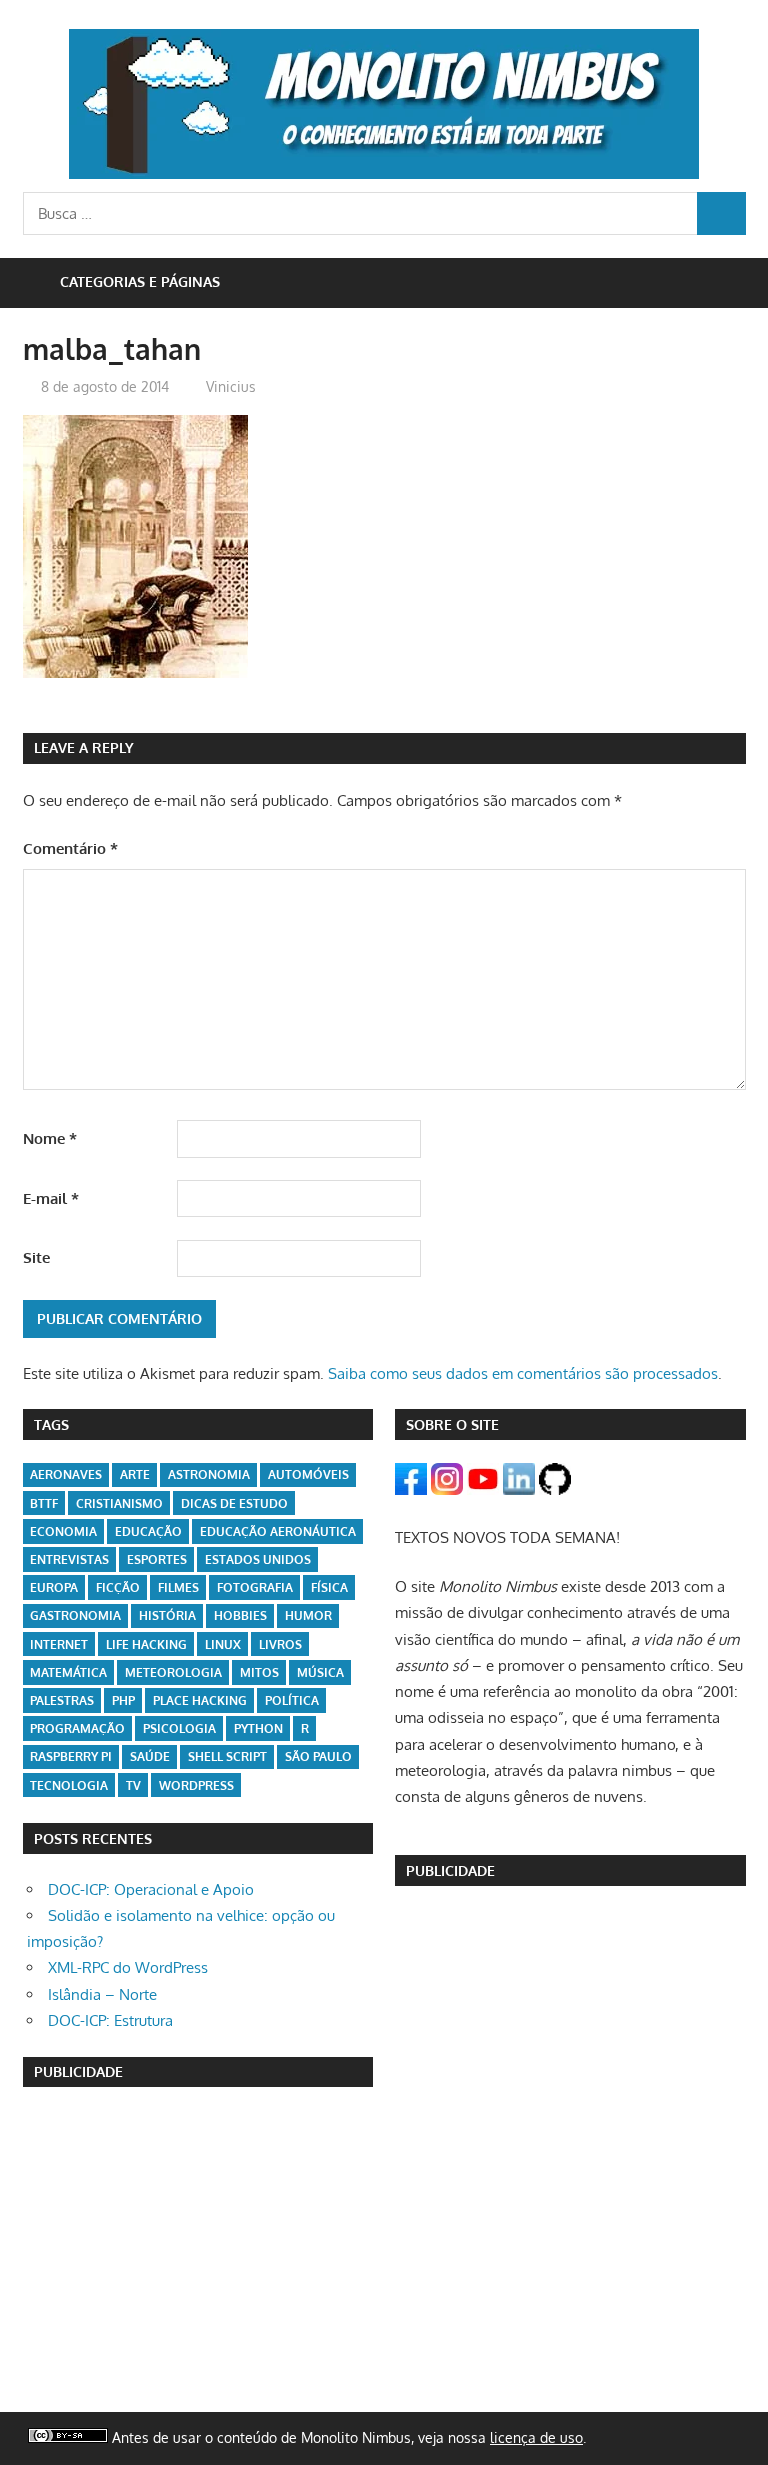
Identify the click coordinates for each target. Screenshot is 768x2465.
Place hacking (200, 1700)
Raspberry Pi (71, 1756)
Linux (223, 1644)
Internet (59, 1644)
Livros (280, 1644)
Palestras (62, 1700)
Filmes (178, 1587)
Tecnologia (69, 1785)
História (167, 1615)
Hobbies (240, 1615)
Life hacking (146, 1644)
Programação (77, 1728)
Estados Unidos (258, 1559)
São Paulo (318, 1756)
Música (320, 1672)
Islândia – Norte (102, 1994)
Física (329, 1587)
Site (36, 1257)
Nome (50, 1138)
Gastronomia (75, 1615)
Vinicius (231, 386)
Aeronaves (66, 1474)
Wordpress (196, 1785)
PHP (123, 1700)
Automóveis (308, 1474)
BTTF (44, 1503)
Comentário (70, 848)
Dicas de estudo (234, 1503)
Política (292, 1700)
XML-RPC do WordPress (128, 1967)
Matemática (68, 1672)
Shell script (227, 1756)
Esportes (157, 1559)
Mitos (259, 1672)
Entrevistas (69, 1559)
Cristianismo (119, 1503)
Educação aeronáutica (278, 1531)
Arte (135, 1474)
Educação (148, 1531)
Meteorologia (173, 1672)
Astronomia (209, 1474)
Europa (54, 1587)
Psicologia (179, 1728)
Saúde (150, 1756)
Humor (308, 1615)
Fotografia (255, 1587)
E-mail (51, 1198)
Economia (63, 1531)
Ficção (118, 1587)
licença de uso (536, 2437)
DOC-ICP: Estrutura (110, 2020)
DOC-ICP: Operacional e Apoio (151, 1889)
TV (133, 1785)
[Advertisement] (198, 2250)
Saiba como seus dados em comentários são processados (523, 1373)
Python (258, 1728)
